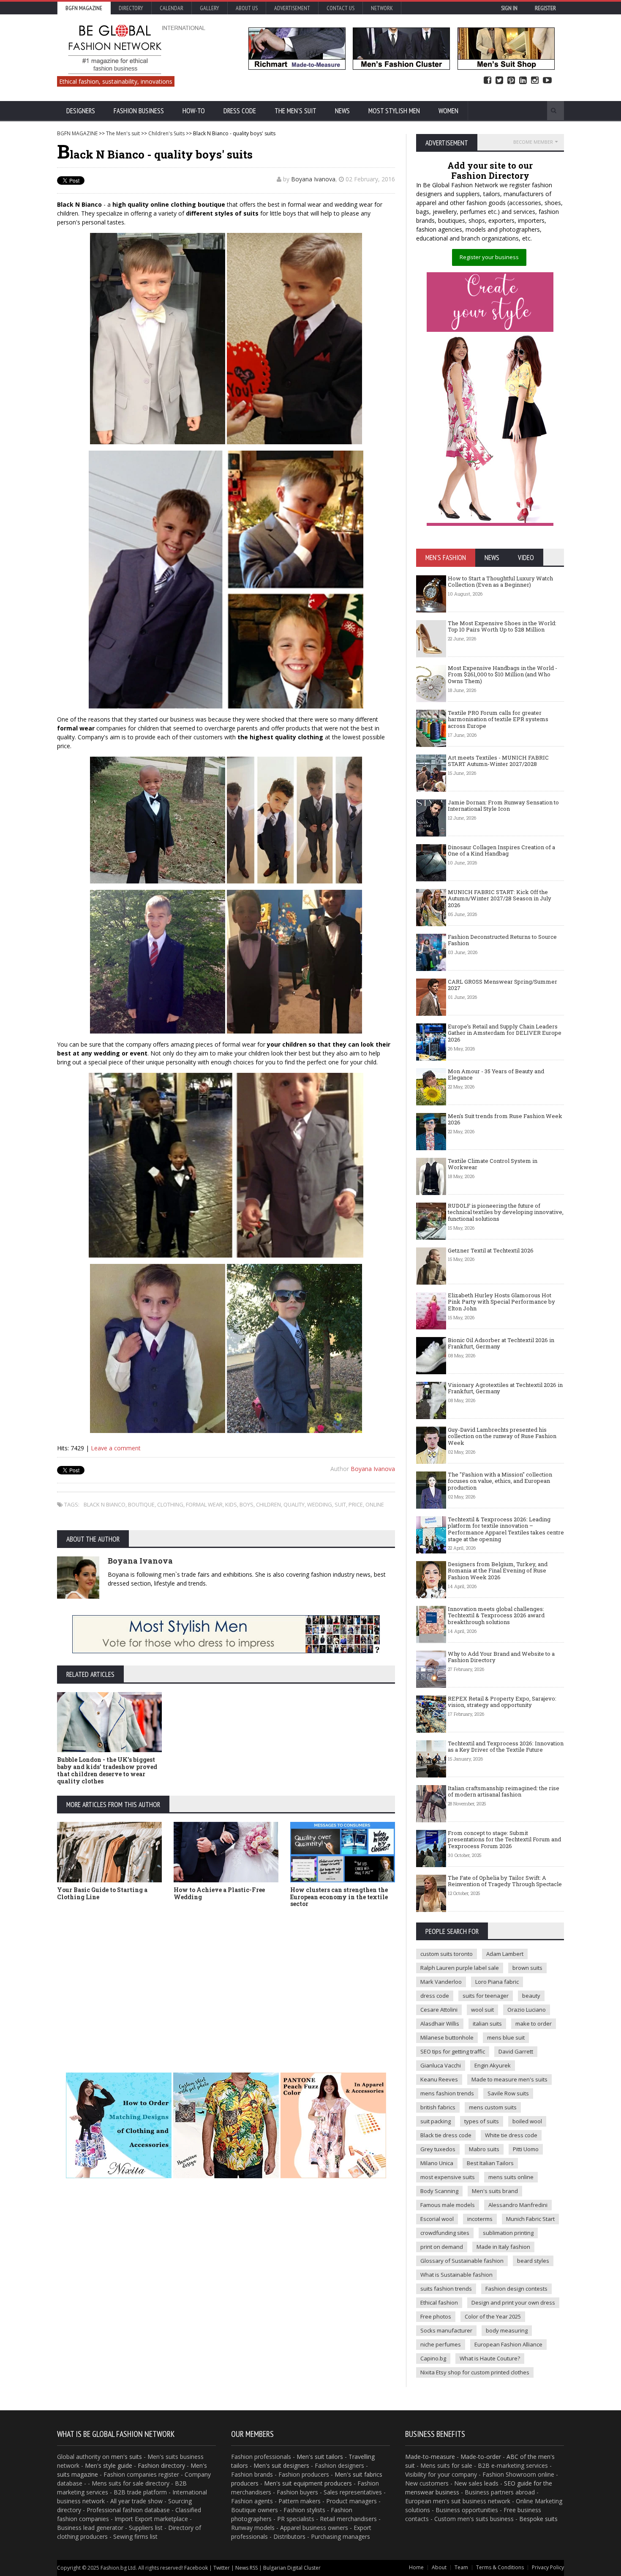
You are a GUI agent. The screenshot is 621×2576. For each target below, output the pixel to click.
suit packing (436, 2121)
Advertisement (292, 8)
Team (461, 2567)
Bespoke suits (538, 2519)
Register (545, 8)
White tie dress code (511, 2135)
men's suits (127, 2457)
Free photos (436, 2316)
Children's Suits (166, 133)
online (375, 1504)
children (268, 1504)
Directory (131, 8)
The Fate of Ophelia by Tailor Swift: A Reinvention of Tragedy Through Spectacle (505, 1881)
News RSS (246, 2568)
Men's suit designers (281, 2465)
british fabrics (438, 2107)
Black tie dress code (446, 2135)
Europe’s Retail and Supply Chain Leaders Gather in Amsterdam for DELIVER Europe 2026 (505, 1033)
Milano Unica (437, 2163)
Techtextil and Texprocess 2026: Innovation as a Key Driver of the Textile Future (506, 1747)
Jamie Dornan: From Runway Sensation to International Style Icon (503, 806)
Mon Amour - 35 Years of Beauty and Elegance (496, 1075)
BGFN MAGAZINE (77, 133)
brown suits (527, 1968)
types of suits (482, 2121)
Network (382, 8)
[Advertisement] (226, 1977)
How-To (194, 111)
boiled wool (527, 2121)
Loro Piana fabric (497, 1982)
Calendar (172, 8)
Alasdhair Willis (440, 2024)
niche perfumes (441, 2344)
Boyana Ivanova (313, 179)
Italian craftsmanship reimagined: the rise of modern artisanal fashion (504, 1791)
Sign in (509, 8)
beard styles (533, 2261)
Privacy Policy (548, 2567)
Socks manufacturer (446, 2330)
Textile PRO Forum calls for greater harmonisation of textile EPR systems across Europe (498, 719)
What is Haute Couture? (490, 2358)
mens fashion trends (447, 2093)
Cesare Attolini (439, 2010)
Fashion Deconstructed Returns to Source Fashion (502, 940)
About (439, 2567)
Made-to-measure (430, 2457)
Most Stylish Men (394, 111)
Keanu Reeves (439, 2079)
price (356, 1504)
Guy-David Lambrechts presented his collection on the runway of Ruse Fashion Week (502, 1436)
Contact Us (340, 8)
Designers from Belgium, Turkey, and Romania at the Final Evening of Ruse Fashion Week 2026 (498, 1571)
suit (340, 1504)
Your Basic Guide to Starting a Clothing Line (102, 1893)
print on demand (442, 2247)
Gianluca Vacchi (441, 2065)
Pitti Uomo (526, 2149)
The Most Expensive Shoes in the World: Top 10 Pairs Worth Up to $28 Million (502, 626)
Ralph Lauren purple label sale (460, 1968)
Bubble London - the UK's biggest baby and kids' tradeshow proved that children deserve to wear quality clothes (107, 1770)
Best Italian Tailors (490, 2163)
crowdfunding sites (445, 2233)
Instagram (535, 81)
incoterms (480, 2219)
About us (247, 8)
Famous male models (448, 2205)
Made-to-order (481, 2457)
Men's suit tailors (320, 2457)
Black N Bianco (105, 1504)
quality (294, 1504)
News (342, 111)
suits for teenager (486, 1996)
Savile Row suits (508, 2093)
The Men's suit (296, 111)
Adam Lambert (505, 1954)
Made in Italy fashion (503, 2247)
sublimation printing (508, 2233)
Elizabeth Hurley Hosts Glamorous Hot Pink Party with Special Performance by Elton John (501, 1302)
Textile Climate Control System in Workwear (493, 1164)
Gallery (210, 8)
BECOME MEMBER (533, 142)
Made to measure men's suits (509, 2079)
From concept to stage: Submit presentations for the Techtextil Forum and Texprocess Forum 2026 (504, 1839)
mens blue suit (506, 2037)
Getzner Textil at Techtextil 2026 (491, 1250)
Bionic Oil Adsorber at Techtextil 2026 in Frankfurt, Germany (501, 1343)
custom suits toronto (447, 1954)
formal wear (204, 1504)
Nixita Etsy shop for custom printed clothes (475, 2372)
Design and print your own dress (513, 2303)
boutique (141, 1504)
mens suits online (511, 2177)
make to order (534, 2024)
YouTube (547, 81)
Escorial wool (437, 2219)
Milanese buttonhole (447, 2037)
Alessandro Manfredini (518, 2205)
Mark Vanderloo (441, 1982)
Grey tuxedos (438, 2149)
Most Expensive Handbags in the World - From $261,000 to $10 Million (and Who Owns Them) (503, 674)
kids (231, 1504)
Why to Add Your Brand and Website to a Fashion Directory (501, 1657)
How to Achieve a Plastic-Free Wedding (219, 1893)
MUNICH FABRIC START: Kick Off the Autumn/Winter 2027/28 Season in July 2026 (500, 898)
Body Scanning (439, 2191)
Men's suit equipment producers (308, 2483)
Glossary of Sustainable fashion (462, 2261)
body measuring (507, 2330)
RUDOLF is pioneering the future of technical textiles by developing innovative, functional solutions (506, 1212)
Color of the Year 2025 (493, 2316)
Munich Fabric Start (530, 2219)
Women (448, 111)
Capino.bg (433, 2358)
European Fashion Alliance (508, 2344)
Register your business (489, 257)
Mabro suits (484, 2149)
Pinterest (511, 81)
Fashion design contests (516, 2289)
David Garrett (516, 2051)
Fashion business (139, 111)
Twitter (499, 81)
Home (416, 2567)
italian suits (487, 2024)
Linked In (523, 81)
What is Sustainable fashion (456, 2275)
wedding (320, 1504)
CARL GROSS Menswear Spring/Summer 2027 (503, 985)
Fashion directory (161, 2465)
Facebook (488, 81)
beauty (531, 1996)
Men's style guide (109, 2465)
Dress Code (240, 111)
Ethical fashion (439, 2303)
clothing (170, 1504)
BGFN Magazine (84, 8)
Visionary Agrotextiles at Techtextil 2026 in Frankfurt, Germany (505, 1388)
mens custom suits (493, 2107)
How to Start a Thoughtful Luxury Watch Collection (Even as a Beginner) (500, 582)
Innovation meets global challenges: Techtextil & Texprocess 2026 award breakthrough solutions (496, 1615)
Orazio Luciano (527, 2010)
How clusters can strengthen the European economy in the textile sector (339, 1897)
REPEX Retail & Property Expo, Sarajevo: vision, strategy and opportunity (502, 1702)
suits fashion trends (446, 2289)
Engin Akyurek (493, 2065)
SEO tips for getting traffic (453, 2051)
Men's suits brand (495, 2191)
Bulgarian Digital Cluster (292, 2568)
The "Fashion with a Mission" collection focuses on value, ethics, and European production (500, 1481)
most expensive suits (448, 2177)
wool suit (482, 2010)
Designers (81, 111)
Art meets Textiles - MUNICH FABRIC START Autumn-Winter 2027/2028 (498, 761)
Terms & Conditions (500, 2567)
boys (246, 1504)
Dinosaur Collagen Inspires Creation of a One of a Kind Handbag (501, 850)
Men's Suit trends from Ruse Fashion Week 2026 (505, 1119)
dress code (435, 1996)
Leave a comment (116, 1448)
